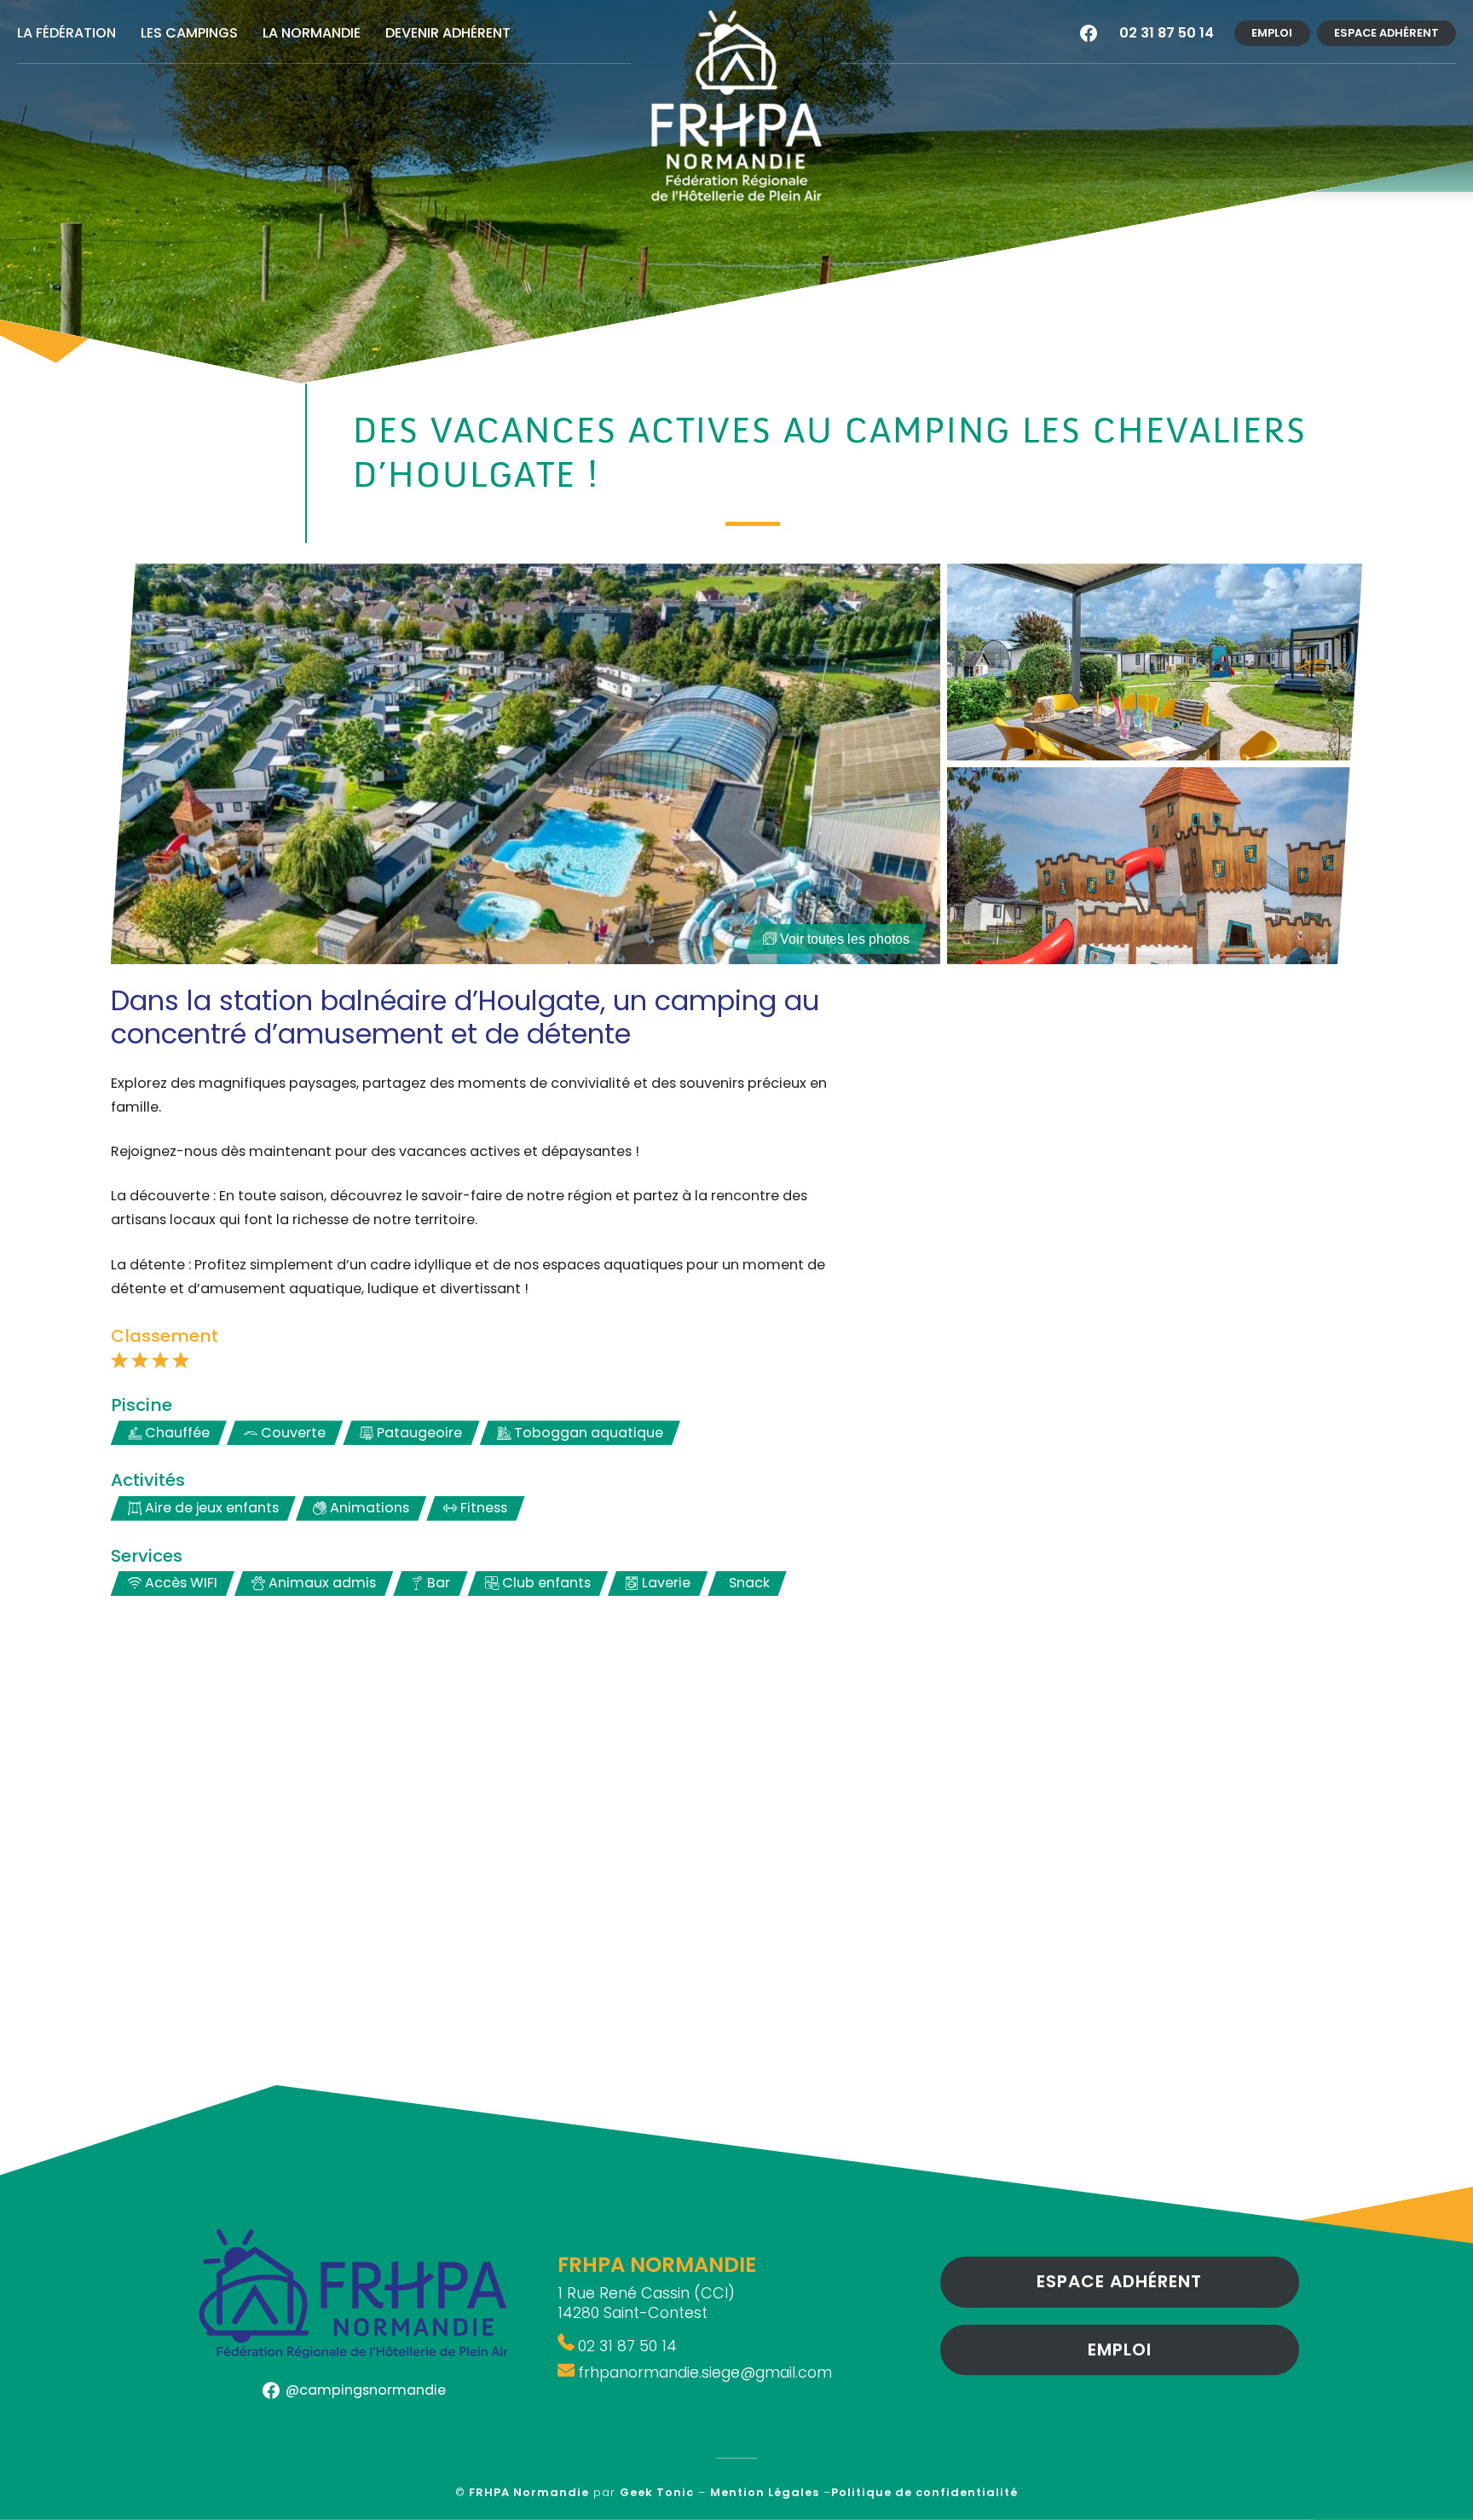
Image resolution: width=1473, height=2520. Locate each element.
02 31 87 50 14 (1167, 33)
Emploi (1272, 33)
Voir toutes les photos (845, 939)
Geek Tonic (657, 2492)
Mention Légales (765, 2492)
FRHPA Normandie (529, 2492)
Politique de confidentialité (924, 2492)
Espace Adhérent (1386, 33)
